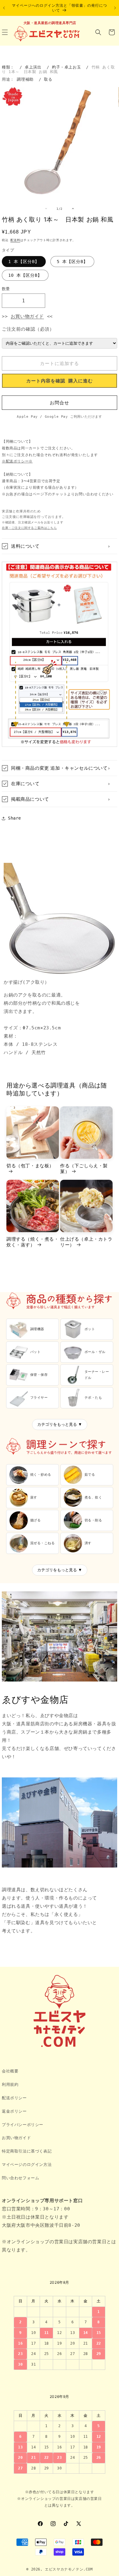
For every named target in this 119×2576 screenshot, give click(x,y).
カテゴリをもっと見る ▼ (60, 1424)
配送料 (15, 240)
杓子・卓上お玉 (66, 67)
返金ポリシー (14, 2111)
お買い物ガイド (27, 316)
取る (48, 79)
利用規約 (10, 2084)
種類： (8, 67)
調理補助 (25, 79)
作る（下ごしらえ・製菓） (84, 1169)
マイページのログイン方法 (27, 2165)
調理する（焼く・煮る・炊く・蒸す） (33, 1242)
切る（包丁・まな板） (30, 1166)
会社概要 (10, 2071)
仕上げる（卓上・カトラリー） (86, 1242)
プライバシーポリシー (23, 2125)
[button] (98, 32)
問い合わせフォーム (20, 2178)
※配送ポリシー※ (17, 461)
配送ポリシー (14, 2098)
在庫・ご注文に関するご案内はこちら (29, 528)
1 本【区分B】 (24, 262)
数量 (6, 289)
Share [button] (14, 818)
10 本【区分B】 (25, 275)
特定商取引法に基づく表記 (27, 2151)
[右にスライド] (73, 209)
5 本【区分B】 (72, 262)
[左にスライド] (46, 209)
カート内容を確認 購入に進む (60, 381)
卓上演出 (33, 67)
